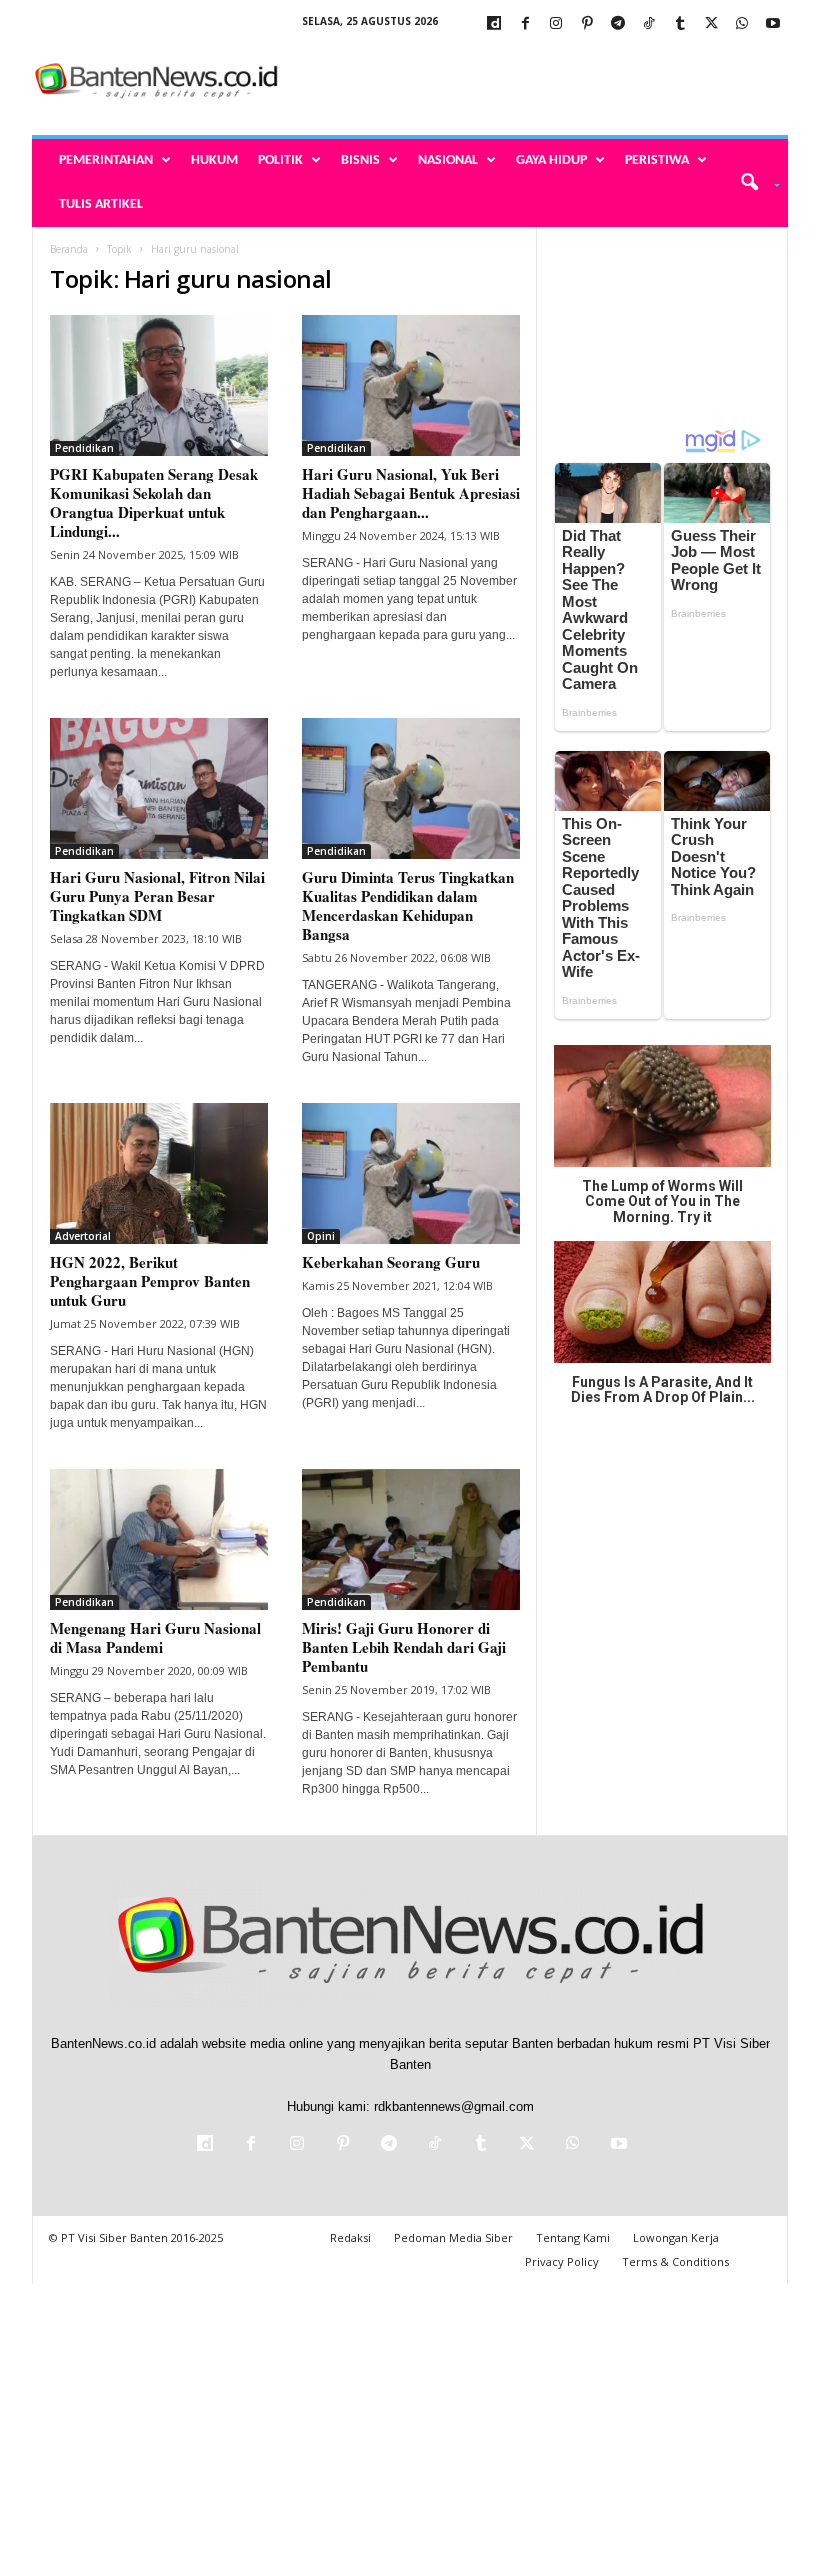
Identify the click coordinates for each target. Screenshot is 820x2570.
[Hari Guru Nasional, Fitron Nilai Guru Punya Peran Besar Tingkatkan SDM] (159, 788)
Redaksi (350, 2237)
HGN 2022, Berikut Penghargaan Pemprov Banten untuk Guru (150, 1281)
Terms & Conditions (675, 2261)
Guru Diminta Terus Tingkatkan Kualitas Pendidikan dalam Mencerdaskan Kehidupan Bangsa (408, 905)
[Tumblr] (680, 24)
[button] (753, 183)
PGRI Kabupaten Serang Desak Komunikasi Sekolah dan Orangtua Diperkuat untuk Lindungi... (154, 502)
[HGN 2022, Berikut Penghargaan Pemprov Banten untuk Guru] (159, 1173)
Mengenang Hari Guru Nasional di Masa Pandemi (155, 1637)
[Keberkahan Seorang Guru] (411, 1173)
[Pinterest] (587, 24)
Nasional (448, 160)
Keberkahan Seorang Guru (391, 1262)
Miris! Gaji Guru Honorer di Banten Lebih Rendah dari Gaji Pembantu (404, 1647)
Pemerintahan (106, 160)
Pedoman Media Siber (453, 2237)
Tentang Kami (573, 2237)
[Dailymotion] (494, 24)
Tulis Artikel (101, 204)
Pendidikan (84, 448)
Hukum (214, 160)
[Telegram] (618, 24)
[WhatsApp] (742, 24)
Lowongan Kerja (676, 2237)
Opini (321, 1236)
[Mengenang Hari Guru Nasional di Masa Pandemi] (159, 1539)
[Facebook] (525, 24)
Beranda (69, 249)
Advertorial (83, 1236)
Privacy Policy (562, 2261)
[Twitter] (711, 24)
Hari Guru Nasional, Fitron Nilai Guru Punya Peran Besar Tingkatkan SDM (157, 896)
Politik (280, 160)
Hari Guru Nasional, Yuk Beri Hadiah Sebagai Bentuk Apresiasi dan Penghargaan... (411, 493)
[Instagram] (556, 24)
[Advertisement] (534, 82)
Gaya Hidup (551, 160)
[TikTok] (649, 24)
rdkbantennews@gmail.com (454, 2106)
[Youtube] (773, 24)
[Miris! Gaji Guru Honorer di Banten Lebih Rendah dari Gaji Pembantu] (411, 1539)
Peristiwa (657, 160)
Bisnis (360, 160)
